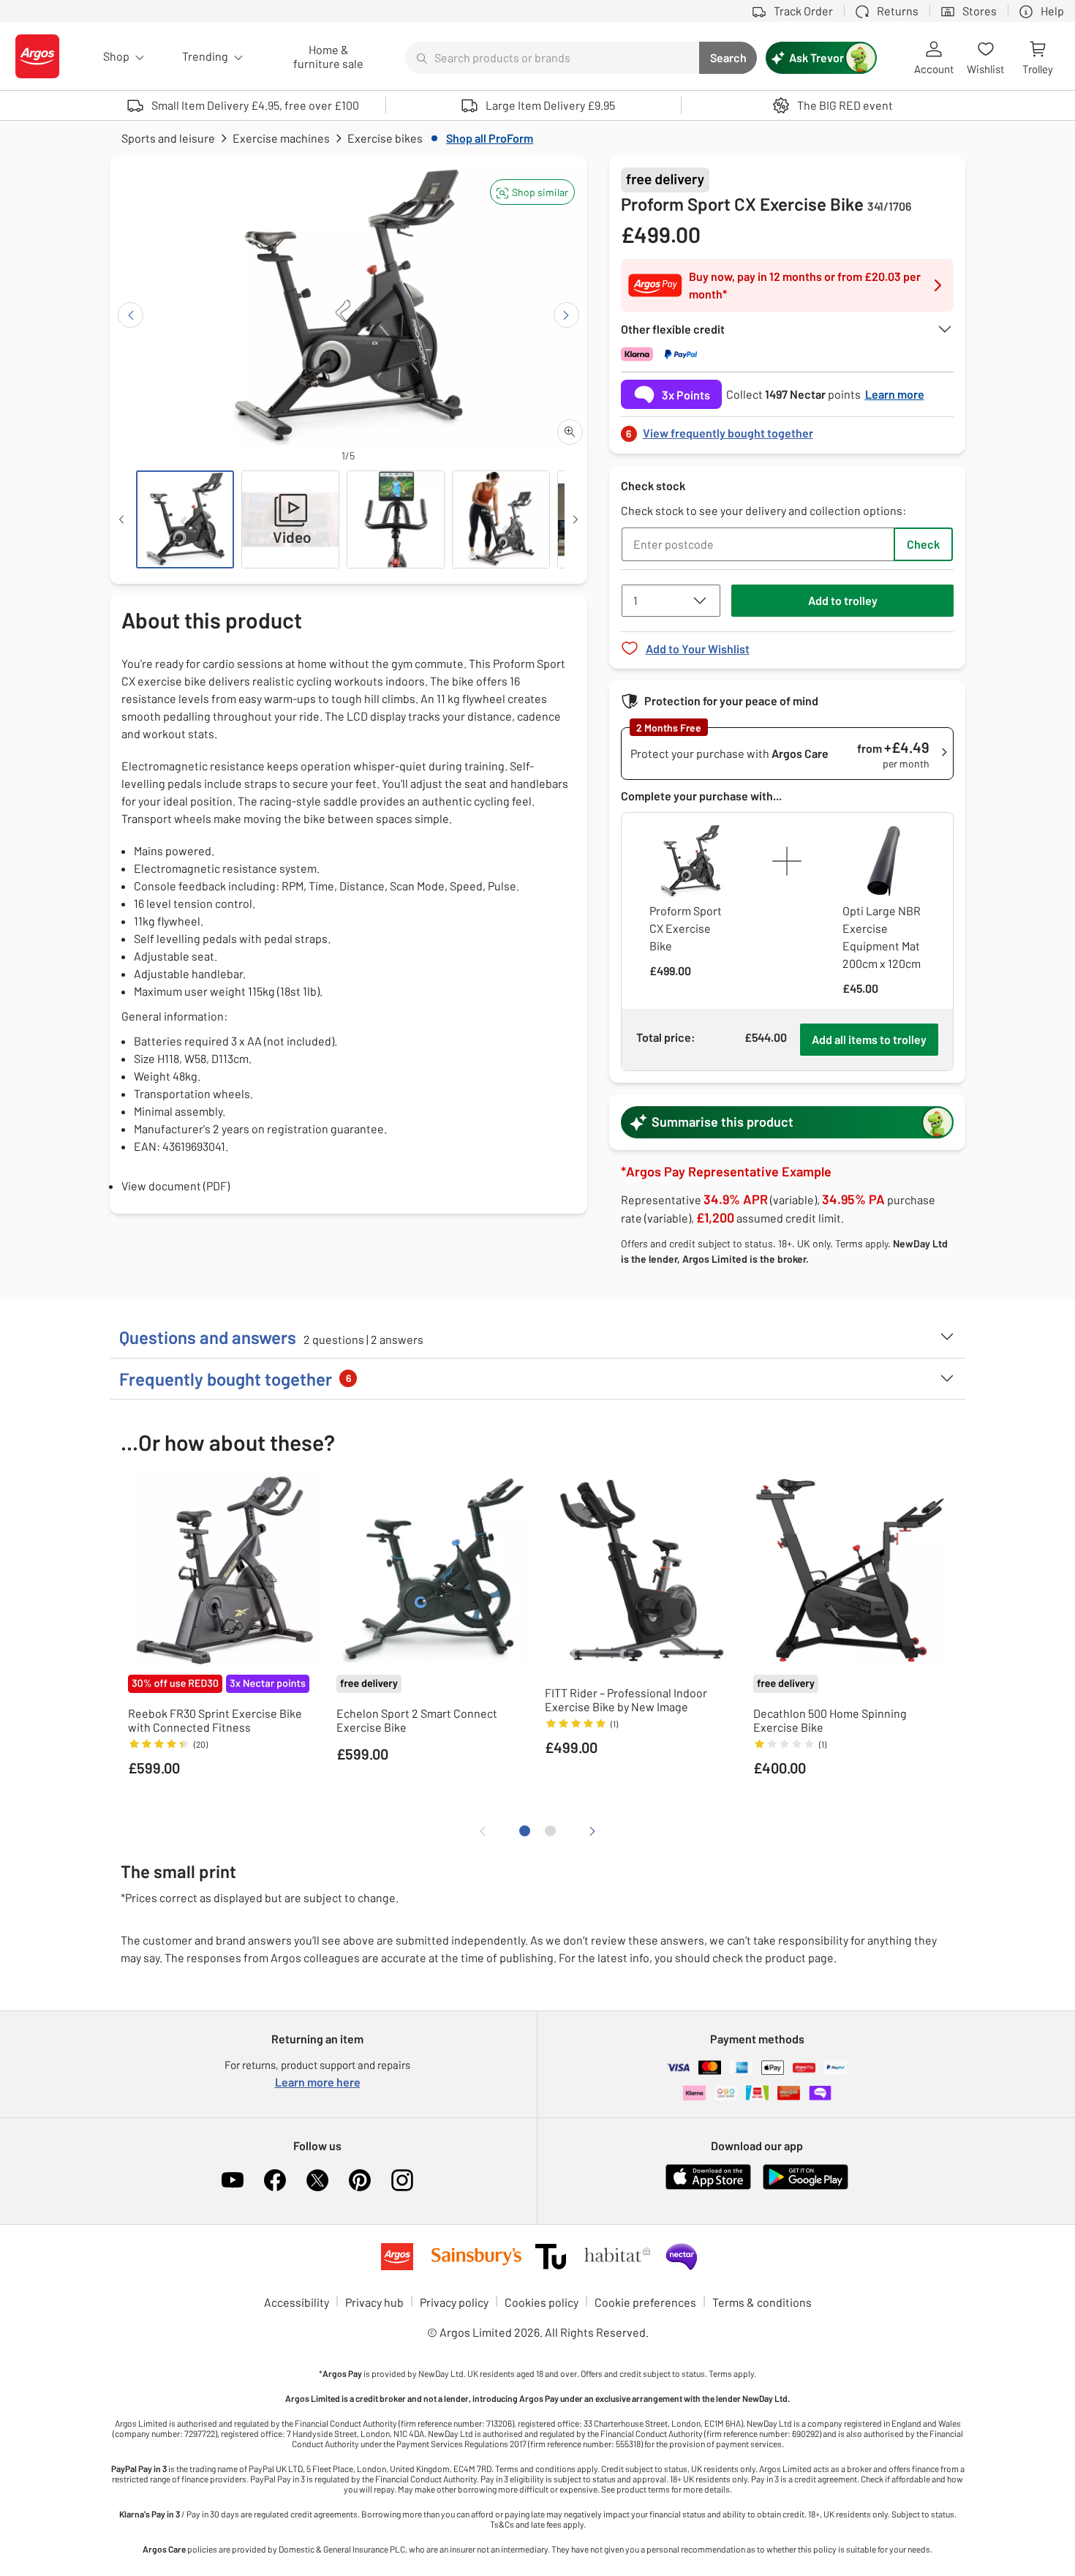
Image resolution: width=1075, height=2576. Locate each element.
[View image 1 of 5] (185, 519)
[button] (532, 192)
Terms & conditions (762, 2302)
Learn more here (318, 2082)
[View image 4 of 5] (501, 519)
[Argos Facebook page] (275, 2180)
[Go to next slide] (566, 315)
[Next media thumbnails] (576, 519)
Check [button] (923, 544)
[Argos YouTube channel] (233, 2180)
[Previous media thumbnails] (121, 519)
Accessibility (297, 2302)
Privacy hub (374, 2302)
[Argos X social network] (317, 2180)
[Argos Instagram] (402, 2180)
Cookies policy (542, 2302)
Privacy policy (454, 2302)
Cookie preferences (645, 2302)
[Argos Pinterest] (360, 2180)
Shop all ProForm (490, 138)
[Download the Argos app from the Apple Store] (708, 2186)
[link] (788, 429)
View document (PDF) (176, 1186)
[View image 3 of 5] (396, 519)
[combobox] (552, 58)
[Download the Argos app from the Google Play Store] (806, 2186)
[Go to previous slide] (131, 315)
